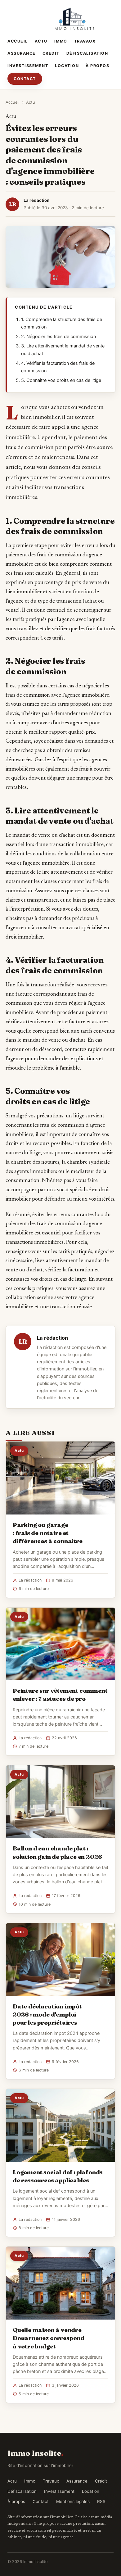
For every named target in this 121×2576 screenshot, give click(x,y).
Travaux (85, 41)
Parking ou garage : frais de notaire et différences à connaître (48, 1533)
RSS (101, 2501)
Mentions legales (73, 2501)
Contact (25, 79)
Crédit (51, 53)
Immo (61, 41)
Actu (41, 41)
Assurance (22, 53)
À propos (97, 66)
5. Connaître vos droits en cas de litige (61, 380)
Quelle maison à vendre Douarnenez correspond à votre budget (49, 2338)
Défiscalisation (87, 53)
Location (67, 66)
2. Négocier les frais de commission (58, 337)
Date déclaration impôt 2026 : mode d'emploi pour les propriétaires (47, 2014)
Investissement (28, 66)
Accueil (18, 41)
